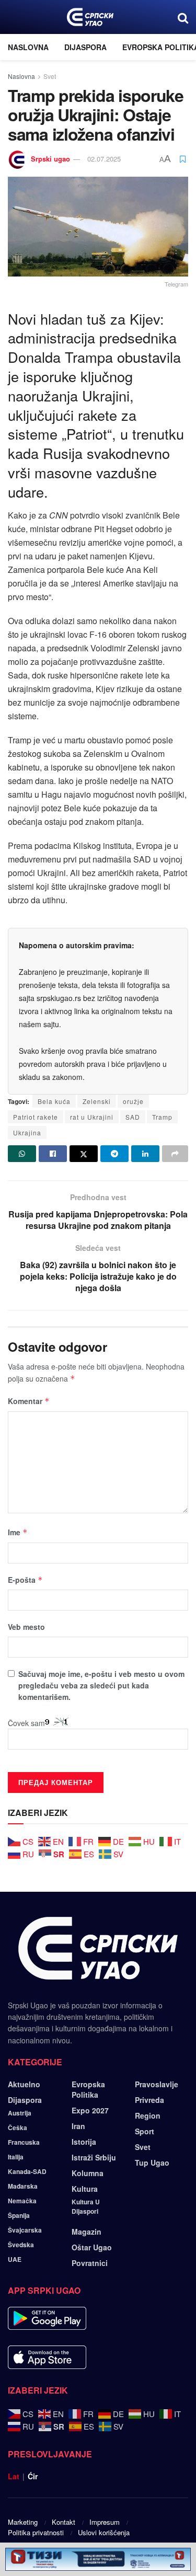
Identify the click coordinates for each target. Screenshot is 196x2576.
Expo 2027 (90, 2110)
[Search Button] (183, 17)
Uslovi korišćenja (104, 2532)
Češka (18, 2127)
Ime (18, 1532)
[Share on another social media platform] (175, 1154)
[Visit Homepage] (90, 17)
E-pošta (25, 1580)
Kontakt (64, 2522)
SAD (133, 1117)
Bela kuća (54, 1101)
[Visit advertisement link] (98, 2559)
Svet (50, 76)
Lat (14, 2476)
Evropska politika (88, 2089)
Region (148, 2115)
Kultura (85, 2189)
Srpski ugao (50, 159)
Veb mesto (26, 1627)
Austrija (20, 2113)
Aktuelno (24, 2084)
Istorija (84, 2142)
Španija (19, 2215)
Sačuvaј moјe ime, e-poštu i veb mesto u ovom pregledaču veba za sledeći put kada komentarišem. (101, 1686)
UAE (15, 2259)
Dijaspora (85, 47)
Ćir (33, 2476)
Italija (16, 2157)
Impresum (105, 2522)
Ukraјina (27, 1132)
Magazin (87, 2232)
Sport (145, 2131)
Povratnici (90, 2263)
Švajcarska (25, 2230)
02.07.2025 (104, 159)
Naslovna (28, 47)
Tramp (162, 1117)
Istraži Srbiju (94, 2157)
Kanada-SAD (27, 2171)
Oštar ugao (92, 2247)
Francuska (24, 2142)
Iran (78, 2126)
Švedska (21, 2245)
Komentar (29, 1401)
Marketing (23, 2522)
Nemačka (22, 2201)
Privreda (149, 2100)
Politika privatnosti (36, 2532)
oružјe (133, 1101)
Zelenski (97, 1101)
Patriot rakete (36, 1117)
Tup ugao (152, 2163)
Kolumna (88, 2173)
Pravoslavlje (157, 2084)
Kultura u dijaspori (86, 2206)
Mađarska (23, 2186)
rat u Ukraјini (92, 1117)
